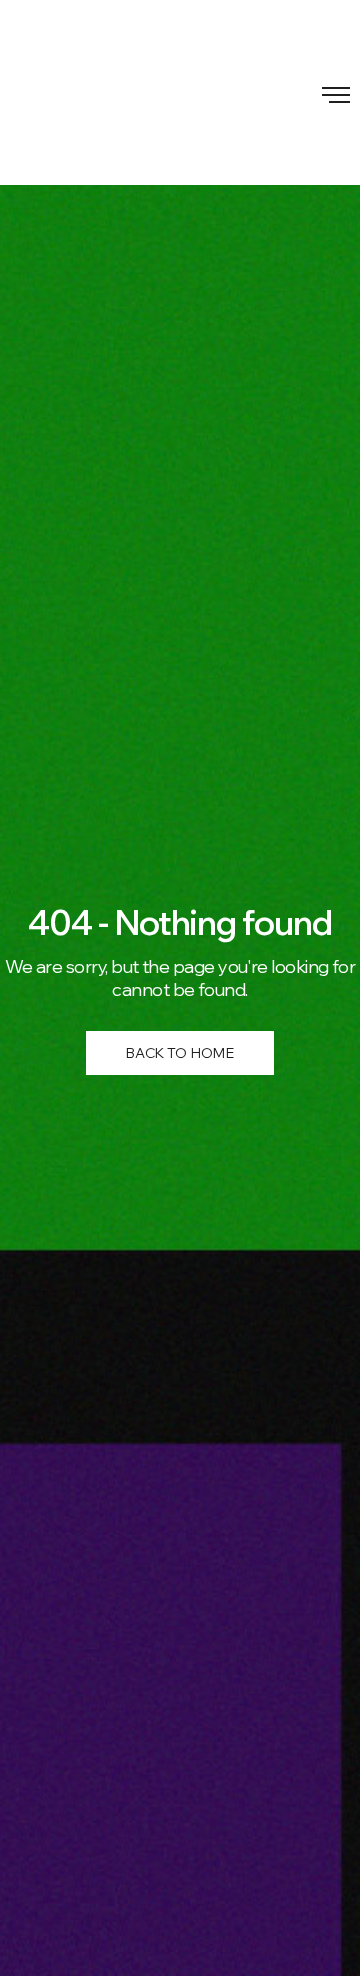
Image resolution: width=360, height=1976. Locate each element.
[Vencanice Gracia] (180, 92)
